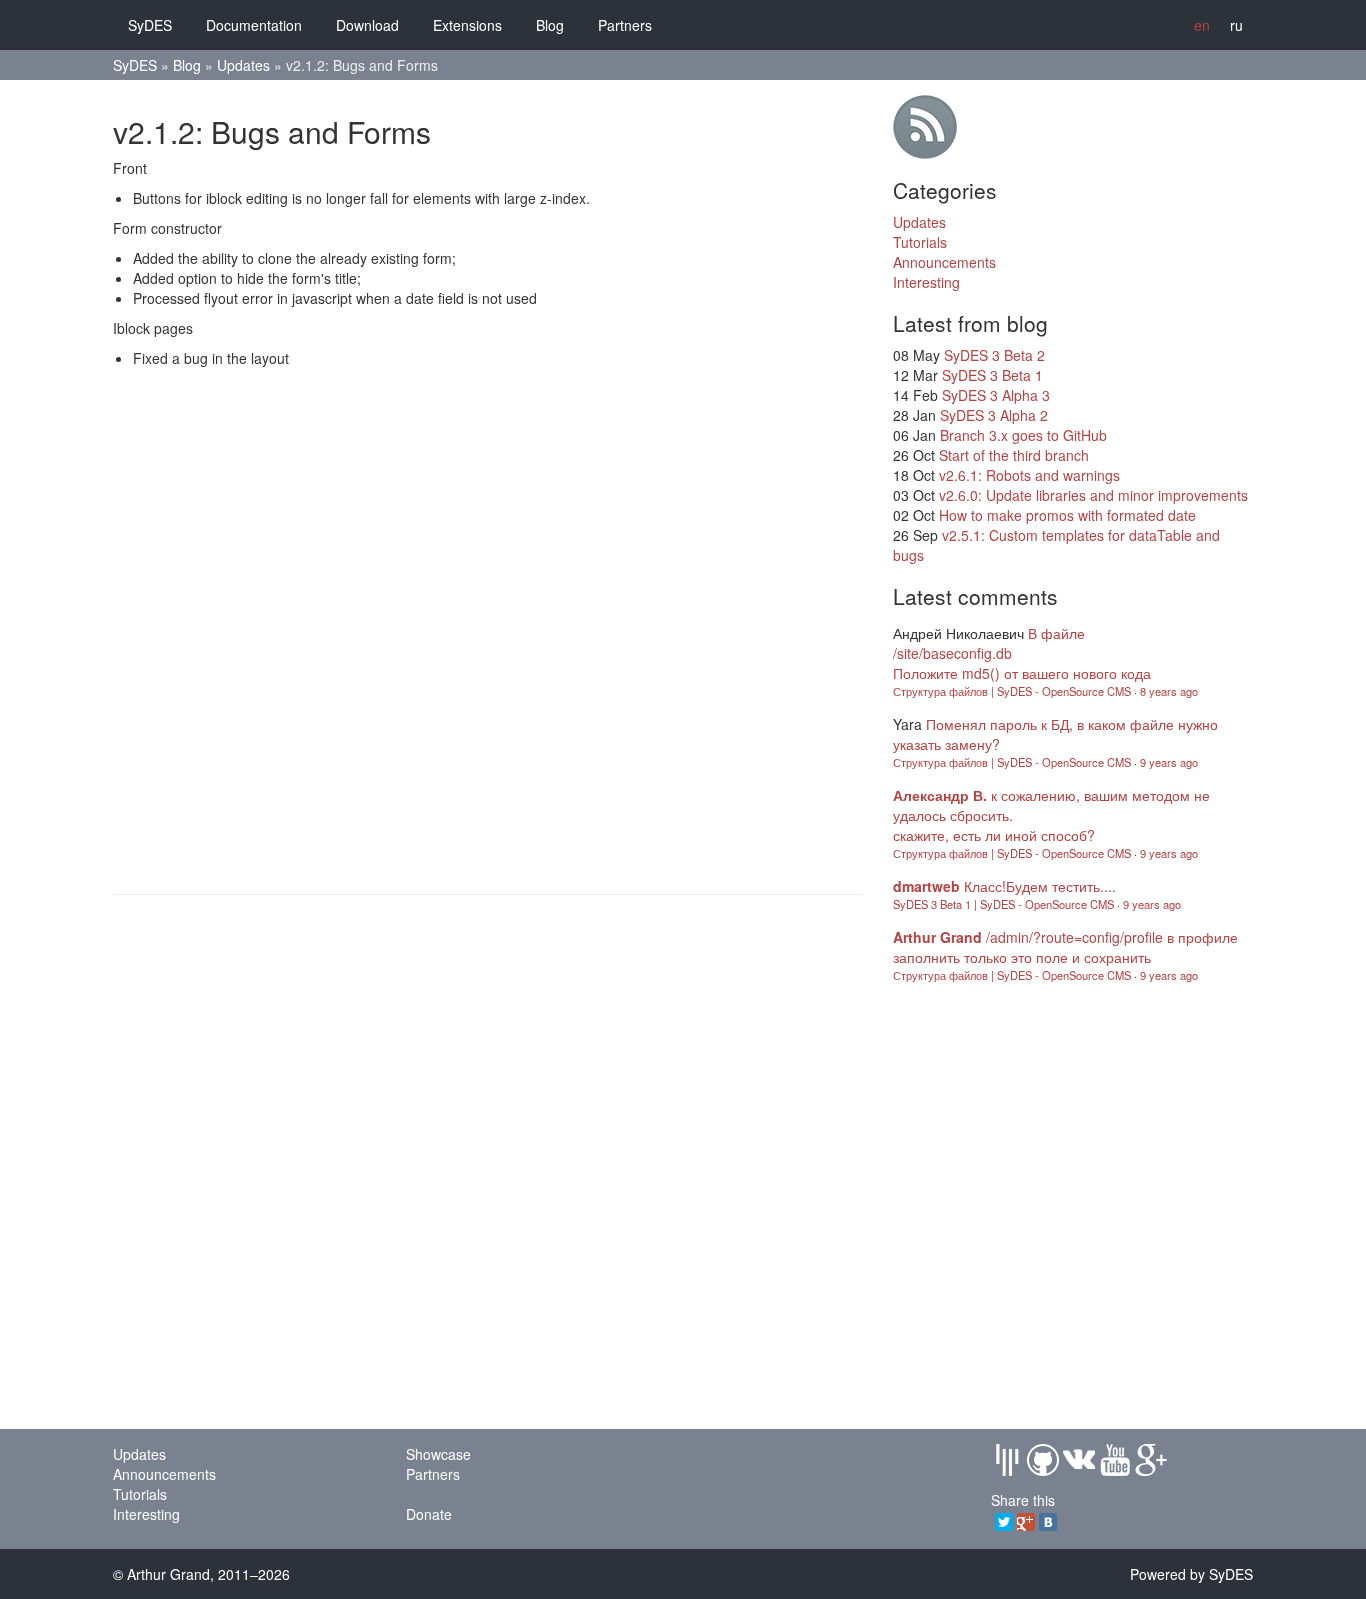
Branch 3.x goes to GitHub (1023, 435)
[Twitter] (1004, 1522)
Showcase (438, 1454)
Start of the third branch (1014, 455)
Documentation (254, 25)
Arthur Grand (937, 937)
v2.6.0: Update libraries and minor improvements (1093, 495)
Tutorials (920, 242)
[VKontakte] (1048, 1522)
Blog (550, 25)
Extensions (467, 25)
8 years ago (1169, 691)
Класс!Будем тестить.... (1040, 886)
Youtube (1115, 1460)
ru (1236, 25)
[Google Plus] (1026, 1522)
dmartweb (926, 886)
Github (1043, 1460)
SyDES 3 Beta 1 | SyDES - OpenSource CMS (1003, 904)
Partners (625, 25)
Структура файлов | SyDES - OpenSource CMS (1012, 691)
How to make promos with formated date (1067, 515)
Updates (243, 65)
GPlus (1151, 1460)
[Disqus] (488, 628)
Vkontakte (1079, 1460)
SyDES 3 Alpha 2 (994, 415)
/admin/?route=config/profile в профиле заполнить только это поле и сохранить (1065, 947)
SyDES (150, 25)
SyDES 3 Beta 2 (994, 355)
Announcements (944, 262)
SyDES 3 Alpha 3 (996, 395)
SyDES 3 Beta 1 (992, 375)
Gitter (1007, 1460)
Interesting (926, 282)
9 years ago (1169, 762)
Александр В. (940, 795)
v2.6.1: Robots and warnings (1029, 475)
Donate (429, 1514)
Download (367, 25)
